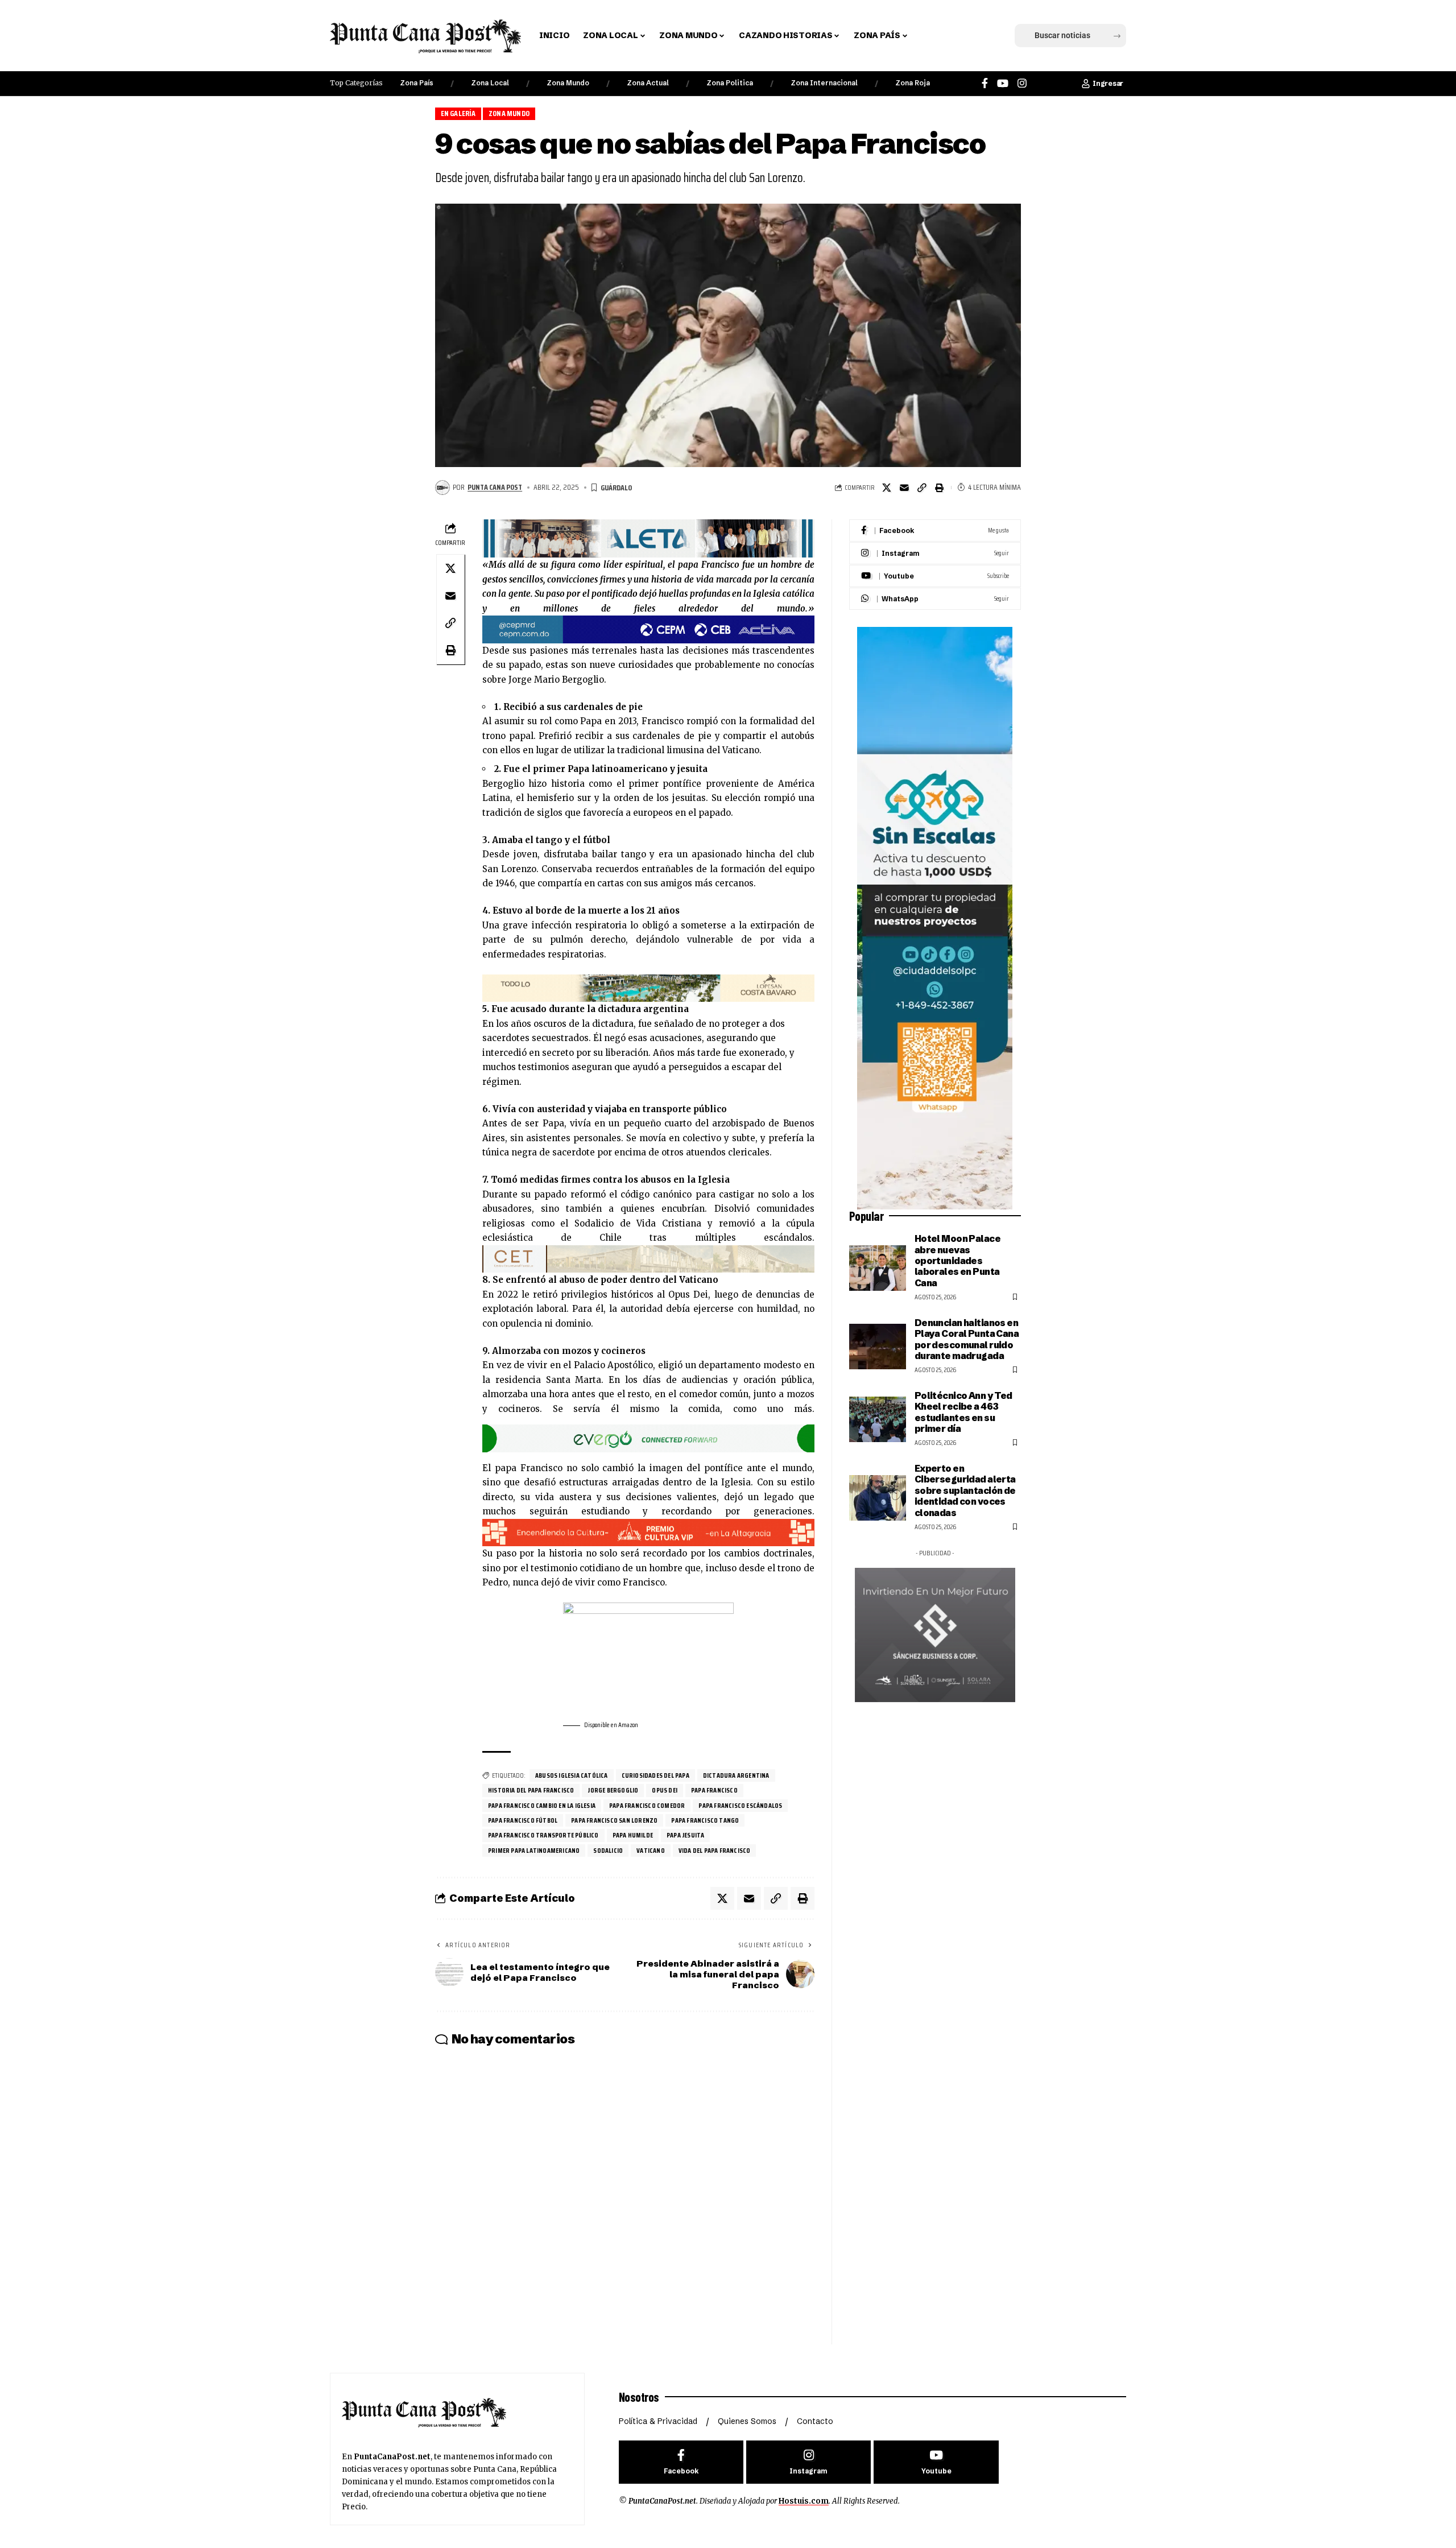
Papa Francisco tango (705, 1820)
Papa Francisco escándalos (740, 1805)
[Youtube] (935, 576)
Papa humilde (633, 1835)
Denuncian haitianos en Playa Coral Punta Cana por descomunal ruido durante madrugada (967, 1339)
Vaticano (651, 1850)
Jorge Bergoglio (613, 1790)
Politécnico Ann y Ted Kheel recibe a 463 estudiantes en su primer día (963, 1412)
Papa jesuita (685, 1835)
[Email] (904, 488)
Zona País (417, 83)
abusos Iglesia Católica (572, 1775)
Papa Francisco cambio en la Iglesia (542, 1805)
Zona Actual (648, 83)
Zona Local (490, 83)
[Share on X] (887, 488)
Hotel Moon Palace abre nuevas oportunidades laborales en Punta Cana (957, 1261)
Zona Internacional (824, 83)
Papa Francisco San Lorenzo (614, 1820)
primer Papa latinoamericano (534, 1850)
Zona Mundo (568, 83)
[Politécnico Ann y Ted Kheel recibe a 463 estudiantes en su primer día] (878, 1419)
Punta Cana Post (495, 487)
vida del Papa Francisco (715, 1850)
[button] (934, 36)
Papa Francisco (714, 1790)
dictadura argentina (736, 1775)
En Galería (458, 113)
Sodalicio (608, 1850)
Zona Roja (913, 83)
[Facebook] (985, 83)
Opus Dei (665, 1790)
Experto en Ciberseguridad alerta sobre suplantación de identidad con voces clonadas (965, 1490)
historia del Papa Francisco (531, 1790)
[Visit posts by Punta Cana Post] (442, 488)
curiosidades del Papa (655, 1775)
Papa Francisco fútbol (523, 1820)
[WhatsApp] (935, 599)
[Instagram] (1022, 83)
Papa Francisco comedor (647, 1805)
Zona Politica (730, 83)
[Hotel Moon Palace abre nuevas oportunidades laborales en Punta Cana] (878, 1268)
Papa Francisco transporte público (543, 1835)
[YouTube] (1003, 83)
